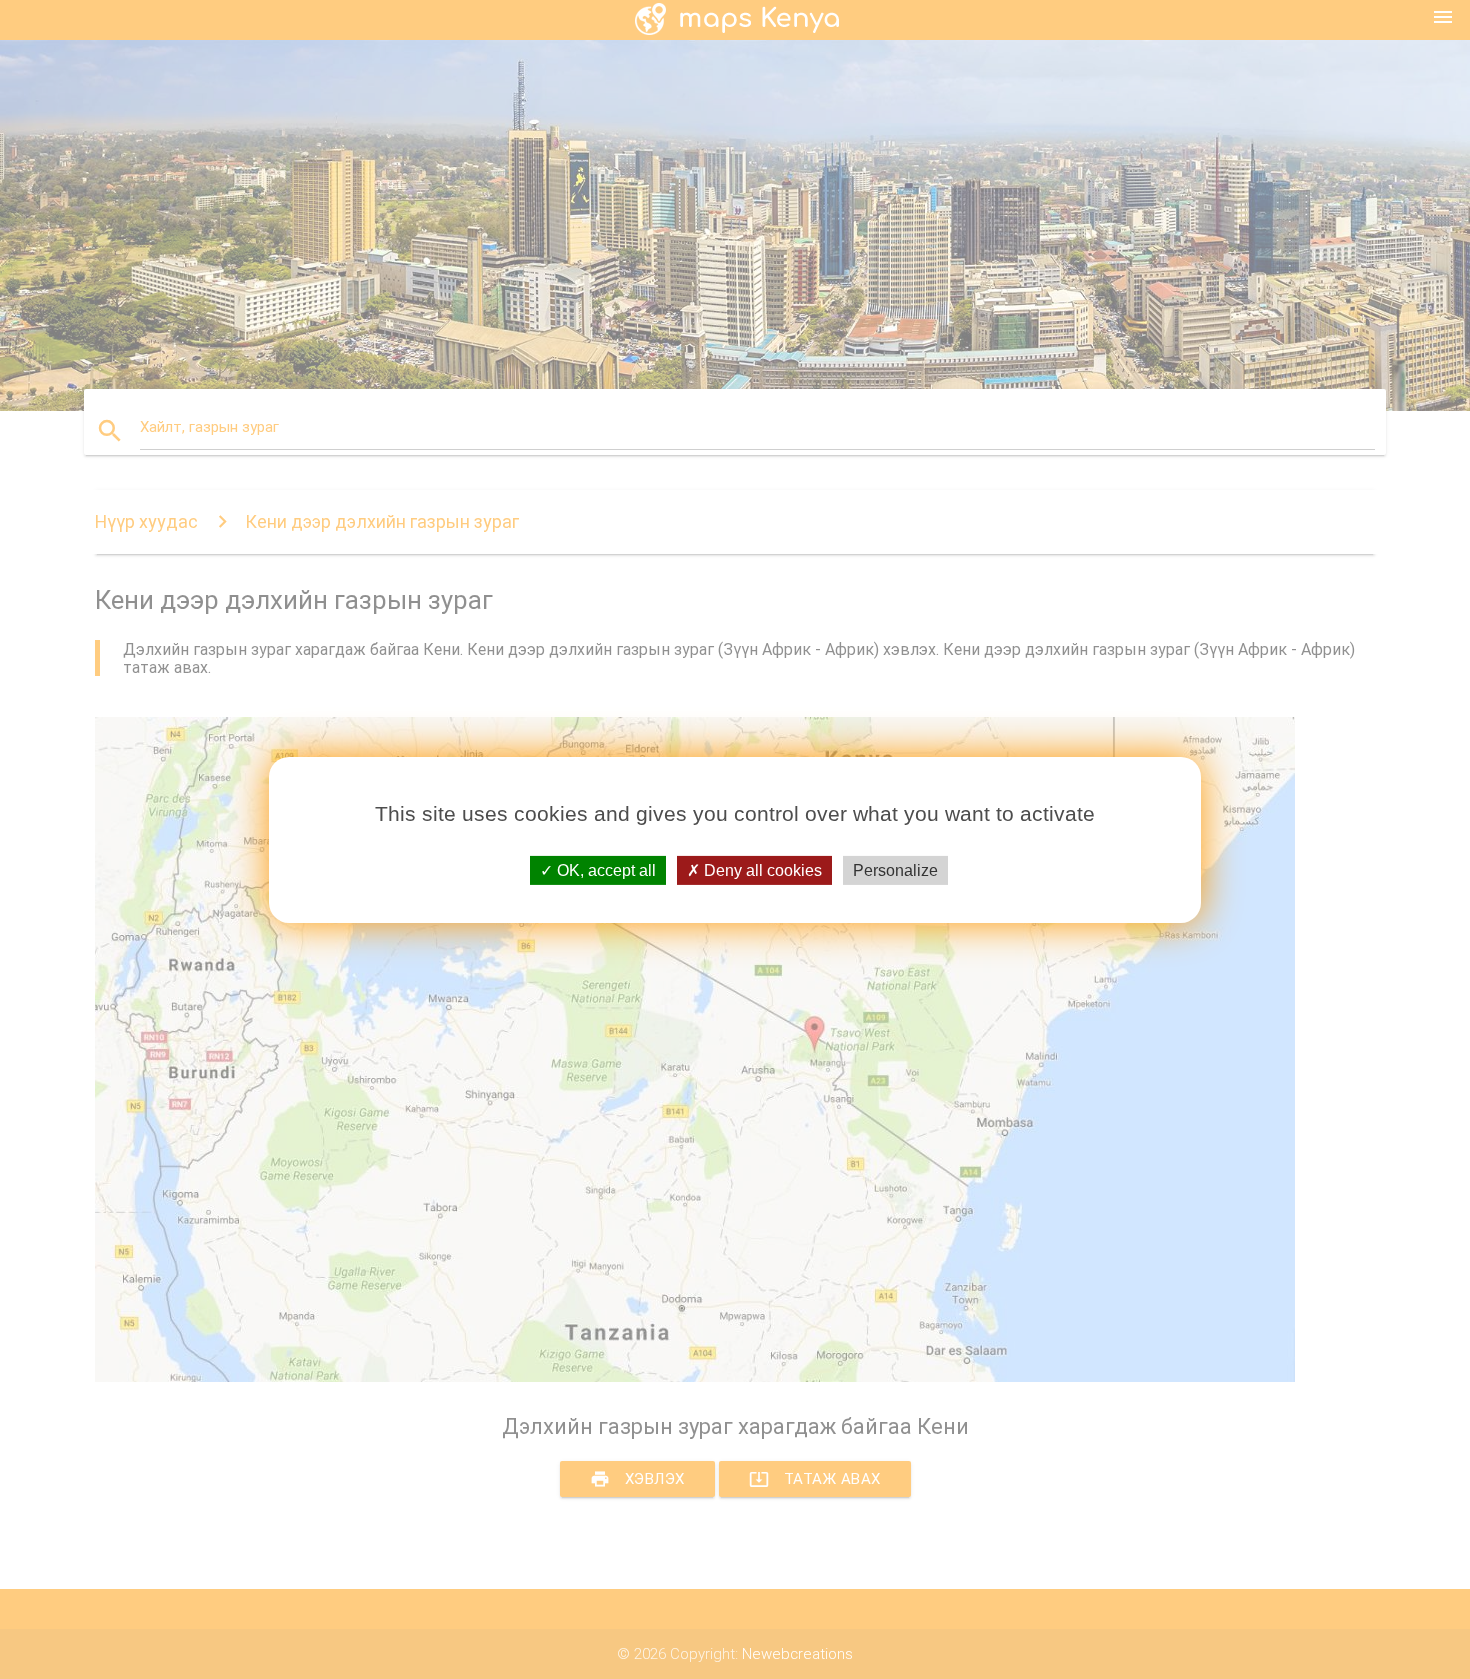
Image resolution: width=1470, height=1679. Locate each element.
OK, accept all (604, 869)
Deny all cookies (761, 869)
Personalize (895, 869)
